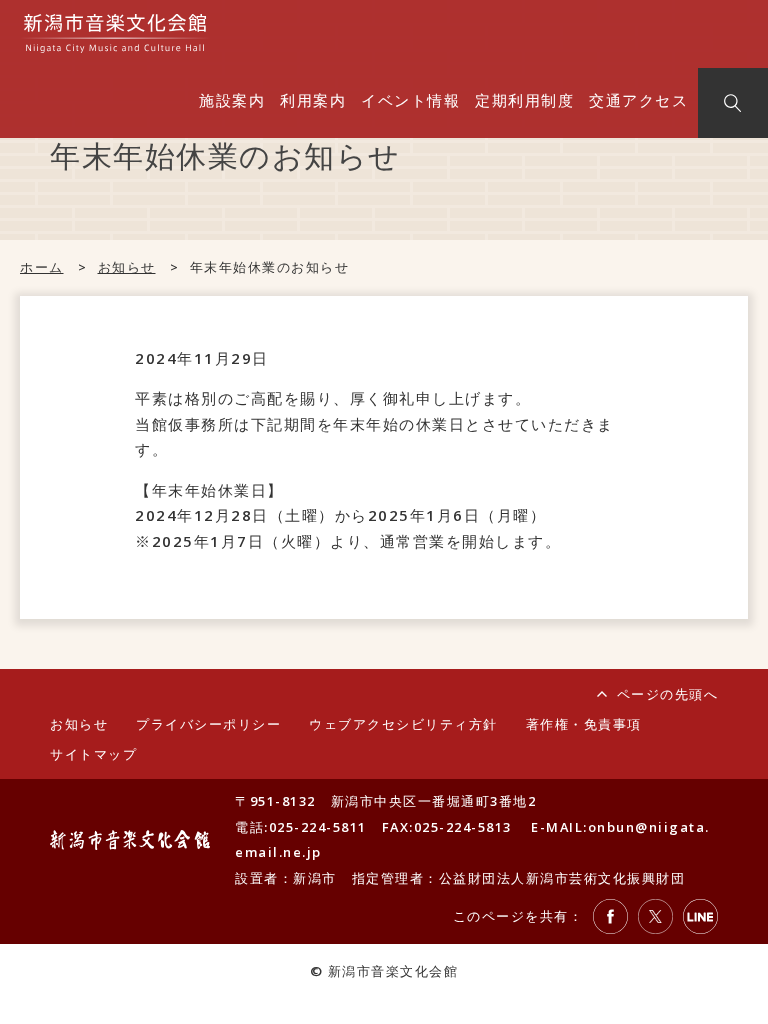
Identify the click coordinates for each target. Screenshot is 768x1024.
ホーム (42, 267)
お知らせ (127, 267)
